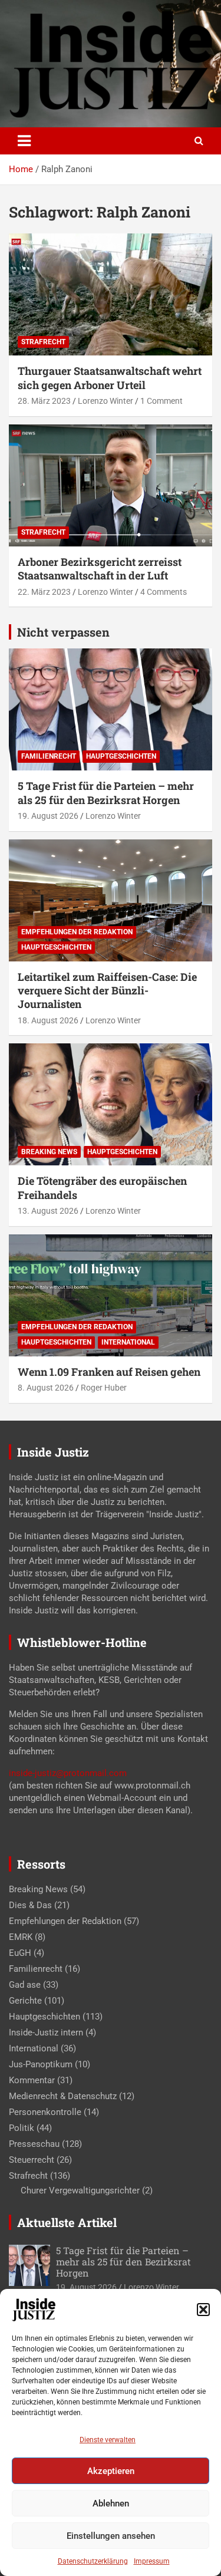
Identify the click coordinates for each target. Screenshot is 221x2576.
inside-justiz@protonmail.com (68, 1773)
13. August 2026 (48, 1211)
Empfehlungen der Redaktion (77, 932)
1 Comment (161, 401)
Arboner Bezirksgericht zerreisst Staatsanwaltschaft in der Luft (100, 569)
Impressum (152, 2561)
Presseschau (34, 2144)
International (128, 1342)
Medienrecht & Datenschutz (63, 2096)
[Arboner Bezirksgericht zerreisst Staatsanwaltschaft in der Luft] (111, 485)
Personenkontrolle (45, 2112)
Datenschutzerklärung (93, 2561)
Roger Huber (104, 1388)
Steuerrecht (32, 2160)
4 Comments (164, 592)
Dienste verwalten (108, 2440)
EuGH (20, 1953)
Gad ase (25, 1985)
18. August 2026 (48, 1020)
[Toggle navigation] (24, 141)
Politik (22, 2128)
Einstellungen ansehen (111, 2536)
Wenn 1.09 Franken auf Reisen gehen (109, 1372)
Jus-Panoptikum (41, 2064)
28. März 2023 (44, 401)
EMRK (21, 1937)
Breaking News (49, 1152)
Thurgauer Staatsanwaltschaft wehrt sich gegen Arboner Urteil (110, 378)
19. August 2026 (48, 816)
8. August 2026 (46, 1388)
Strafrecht (43, 342)
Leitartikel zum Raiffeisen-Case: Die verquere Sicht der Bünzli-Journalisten (107, 991)
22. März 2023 (44, 592)
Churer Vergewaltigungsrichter (80, 2190)
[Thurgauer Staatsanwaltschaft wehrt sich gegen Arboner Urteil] (111, 295)
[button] (203, 2310)
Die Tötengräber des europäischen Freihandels (102, 1187)
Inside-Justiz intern (46, 2033)
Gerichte (25, 2001)
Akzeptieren (111, 2471)
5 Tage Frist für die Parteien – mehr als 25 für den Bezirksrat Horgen (106, 793)
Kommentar (32, 2080)
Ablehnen (111, 2503)
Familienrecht (49, 756)
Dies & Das (30, 1905)
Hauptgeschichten (121, 756)
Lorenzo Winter (105, 401)
